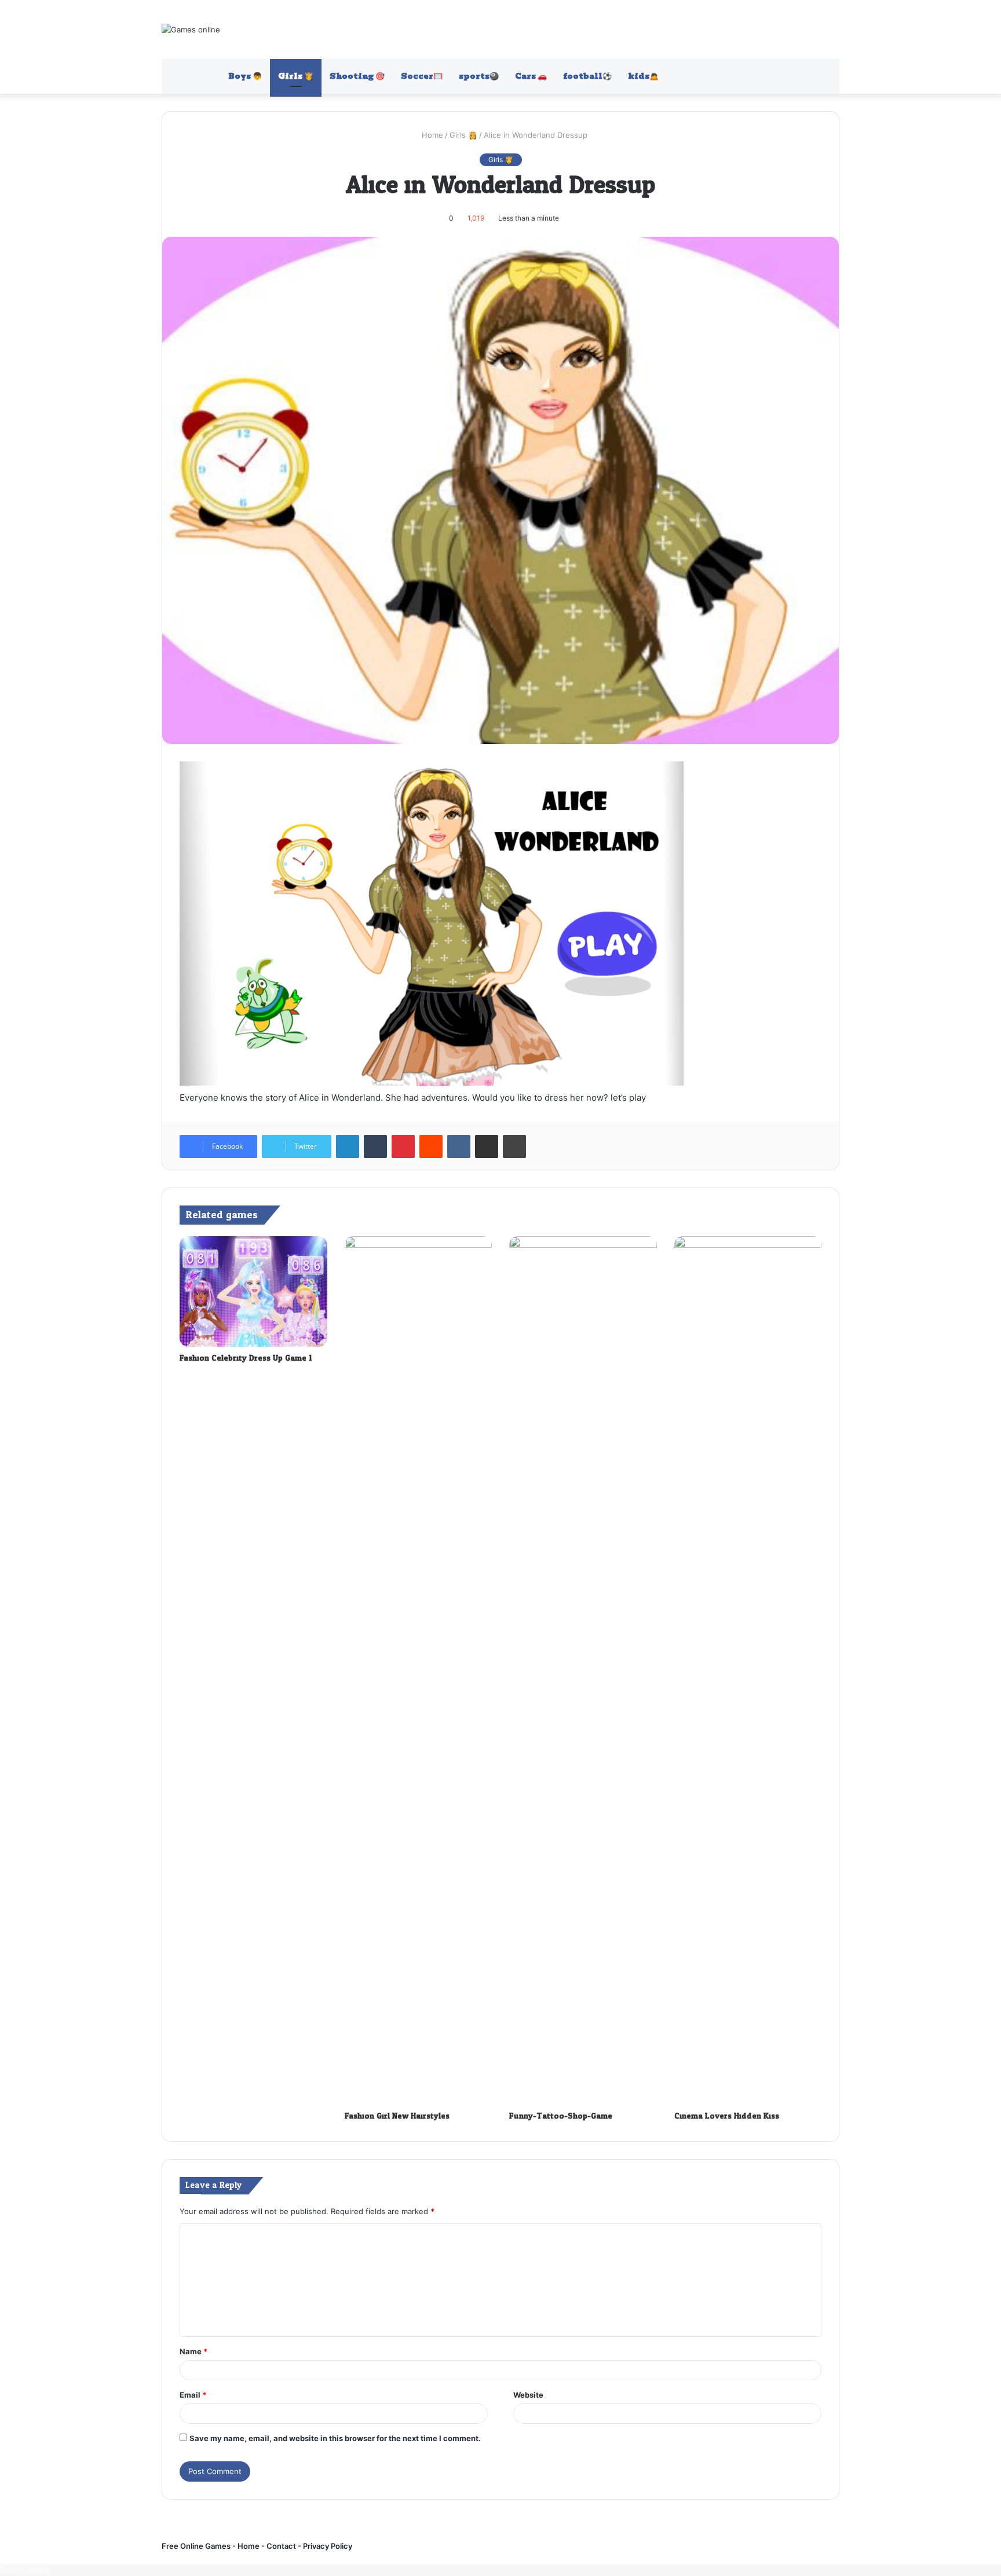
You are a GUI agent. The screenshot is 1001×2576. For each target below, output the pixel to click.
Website (528, 2395)
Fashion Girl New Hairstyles (397, 2116)
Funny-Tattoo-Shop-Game (561, 2116)
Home (431, 135)
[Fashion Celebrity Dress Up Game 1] (253, 1291)
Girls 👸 (296, 76)
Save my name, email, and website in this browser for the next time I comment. (335, 2438)
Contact (282, 2546)
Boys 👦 (245, 76)
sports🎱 (479, 76)
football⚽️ (587, 76)
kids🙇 (643, 76)
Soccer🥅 (422, 76)
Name (193, 2351)
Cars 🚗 (531, 76)
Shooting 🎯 (357, 76)
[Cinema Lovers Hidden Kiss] (748, 1670)
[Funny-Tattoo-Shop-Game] (583, 1670)
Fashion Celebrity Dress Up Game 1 (246, 1358)
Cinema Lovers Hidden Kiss (727, 2116)
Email (193, 2395)
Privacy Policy (327, 2546)
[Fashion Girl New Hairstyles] (419, 1670)
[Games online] (191, 30)
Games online (25, 2570)
